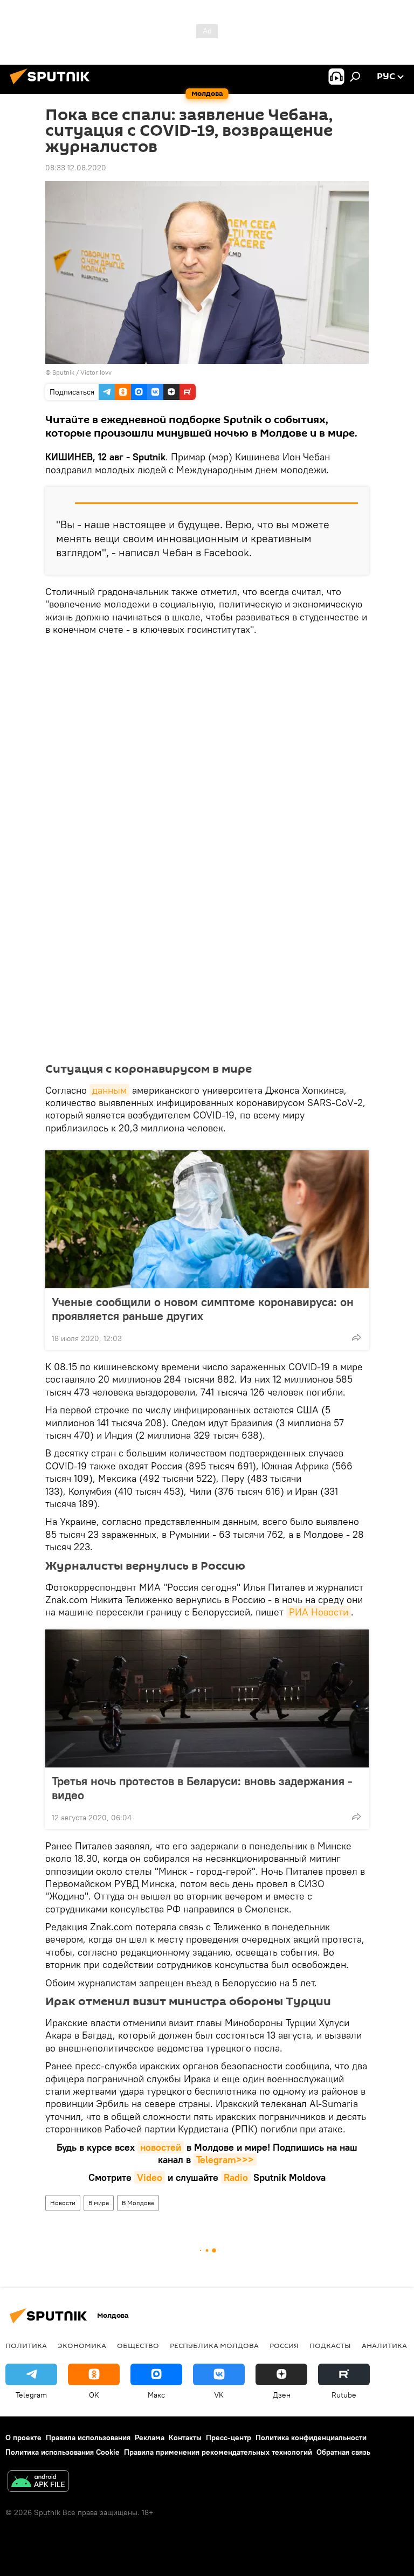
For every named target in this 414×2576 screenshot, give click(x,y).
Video (150, 2177)
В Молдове (138, 2203)
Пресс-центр (229, 2437)
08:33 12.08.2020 (76, 168)
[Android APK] (38, 2482)
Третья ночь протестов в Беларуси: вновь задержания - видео (202, 1788)
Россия (284, 2345)
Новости (63, 2203)
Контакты (185, 2437)
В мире (99, 2203)
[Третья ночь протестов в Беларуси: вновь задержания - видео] (207, 1698)
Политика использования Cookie (63, 2452)
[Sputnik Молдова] (53, 86)
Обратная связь (343, 2452)
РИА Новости (319, 1612)
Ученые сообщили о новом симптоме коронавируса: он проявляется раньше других (203, 1309)
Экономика (82, 2345)
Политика (26, 2345)
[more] (356, 1337)
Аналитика (384, 2345)
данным (109, 1090)
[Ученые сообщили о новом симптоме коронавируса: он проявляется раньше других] (207, 1219)
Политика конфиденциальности (311, 2437)
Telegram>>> (225, 2160)
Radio (236, 2177)
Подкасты (330, 2345)
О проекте (23, 2437)
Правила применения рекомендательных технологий (218, 2452)
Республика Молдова (214, 2345)
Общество (138, 2345)
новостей (161, 2147)
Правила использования (88, 2437)
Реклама (150, 2437)
